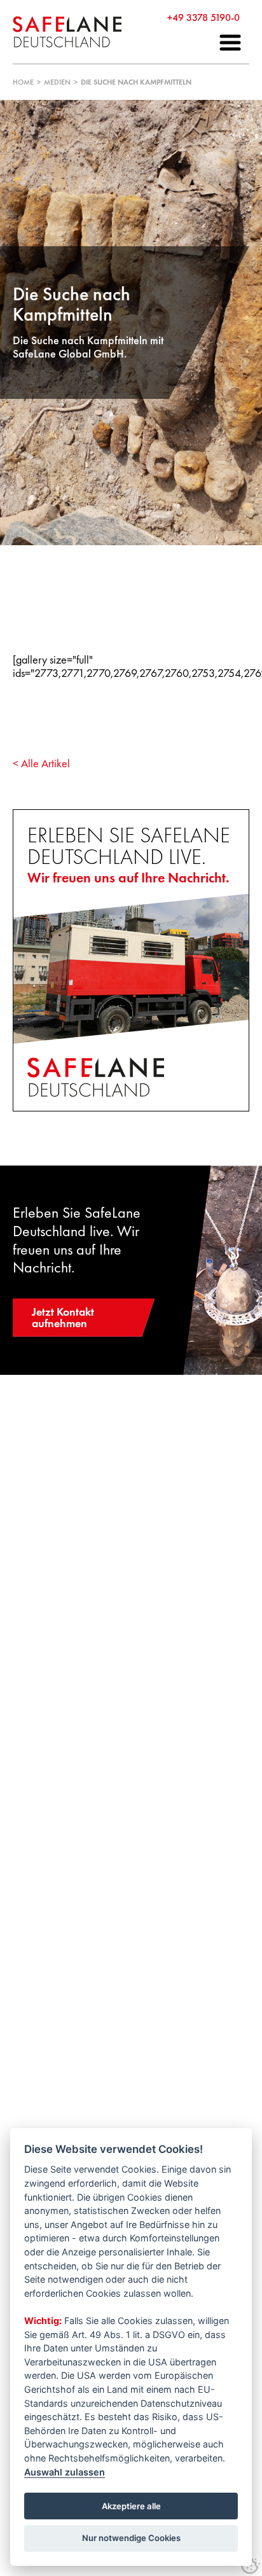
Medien (57, 82)
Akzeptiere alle (131, 2506)
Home (23, 82)
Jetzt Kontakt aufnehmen (63, 1317)
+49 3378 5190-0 (203, 17)
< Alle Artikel (41, 763)
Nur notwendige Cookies (131, 2538)
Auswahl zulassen (65, 2472)
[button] (230, 43)
